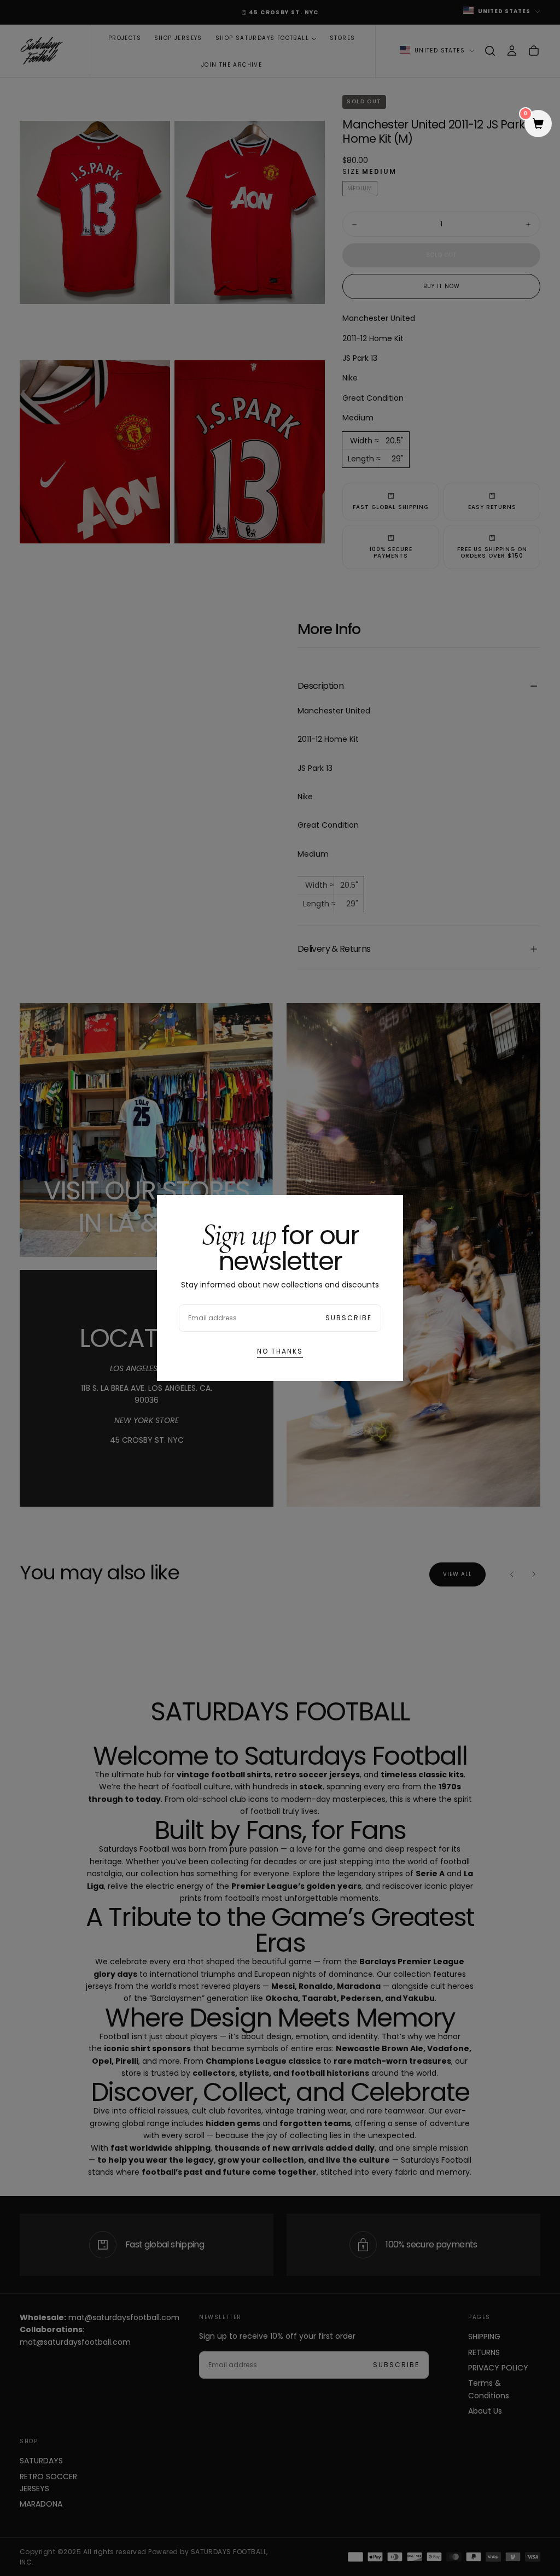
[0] (538, 125)
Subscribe (349, 1318)
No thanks (280, 1351)
